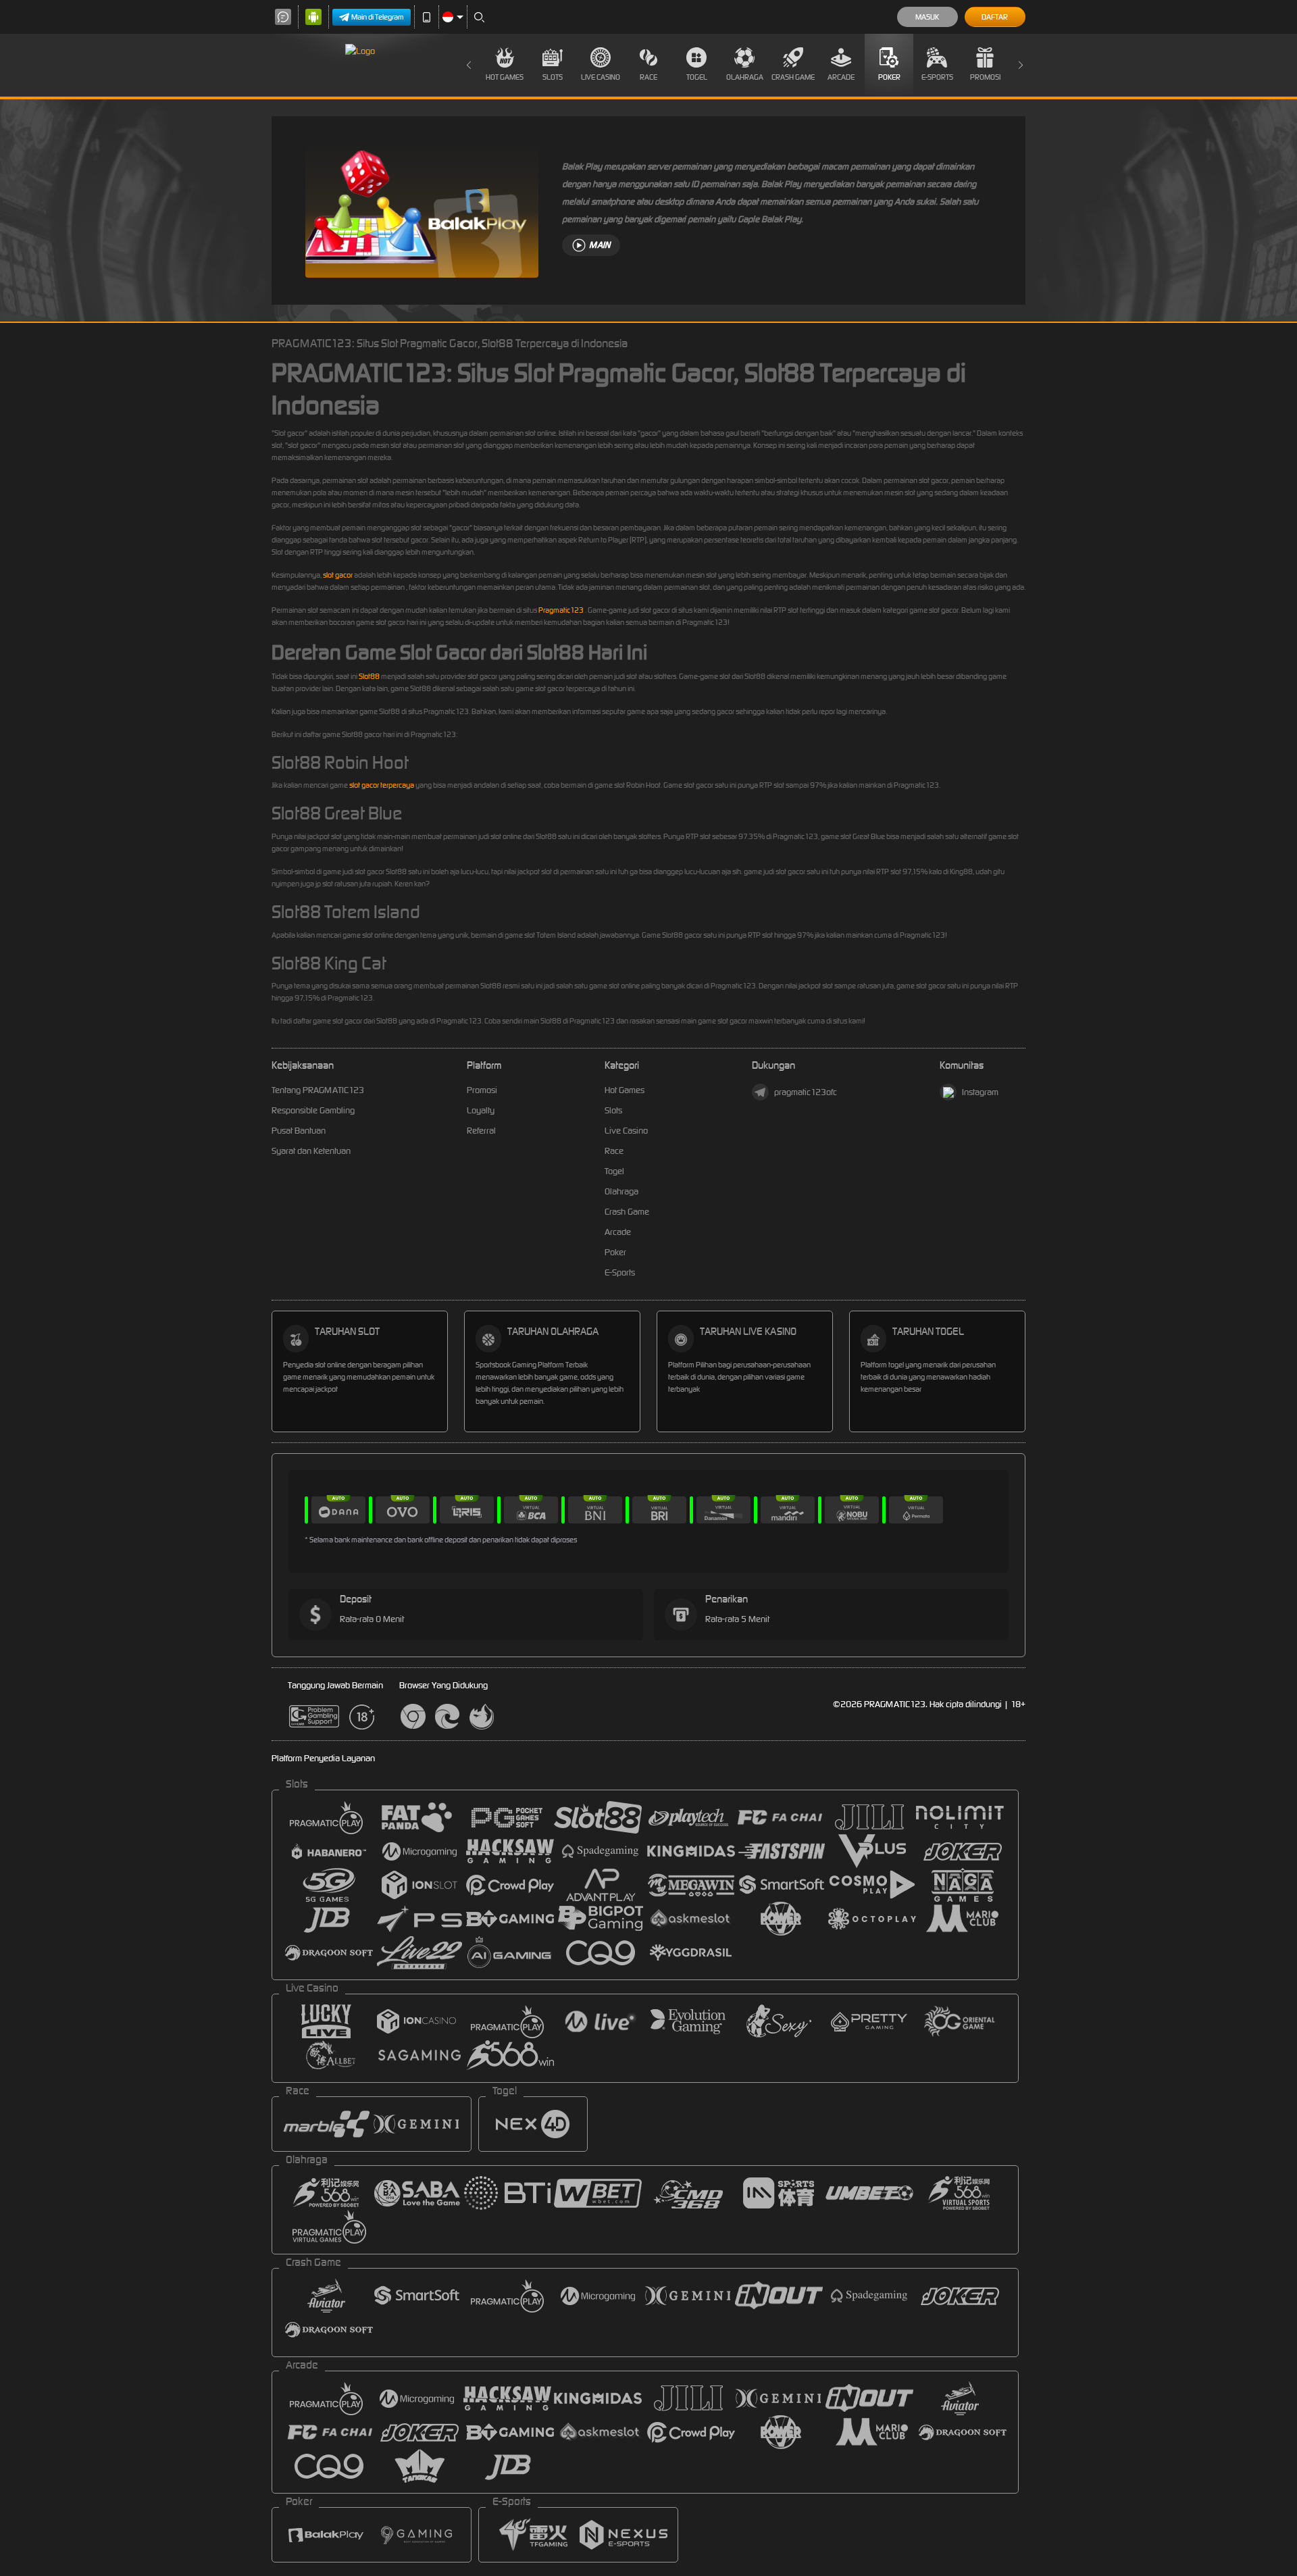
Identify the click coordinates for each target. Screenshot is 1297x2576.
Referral (481, 1131)
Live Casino (601, 77)
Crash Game (793, 77)
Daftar (995, 17)
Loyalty (481, 1110)
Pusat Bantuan (299, 1131)
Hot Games (505, 77)
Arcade (841, 77)
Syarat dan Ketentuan (311, 1151)
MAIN (600, 245)
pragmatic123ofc (806, 1092)
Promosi (985, 77)
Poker (889, 77)
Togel (697, 77)
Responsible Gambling (313, 1110)
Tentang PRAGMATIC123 (318, 1090)
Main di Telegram (378, 17)
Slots (553, 77)
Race (648, 77)
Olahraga (745, 77)
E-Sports (937, 77)
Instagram (980, 1092)
